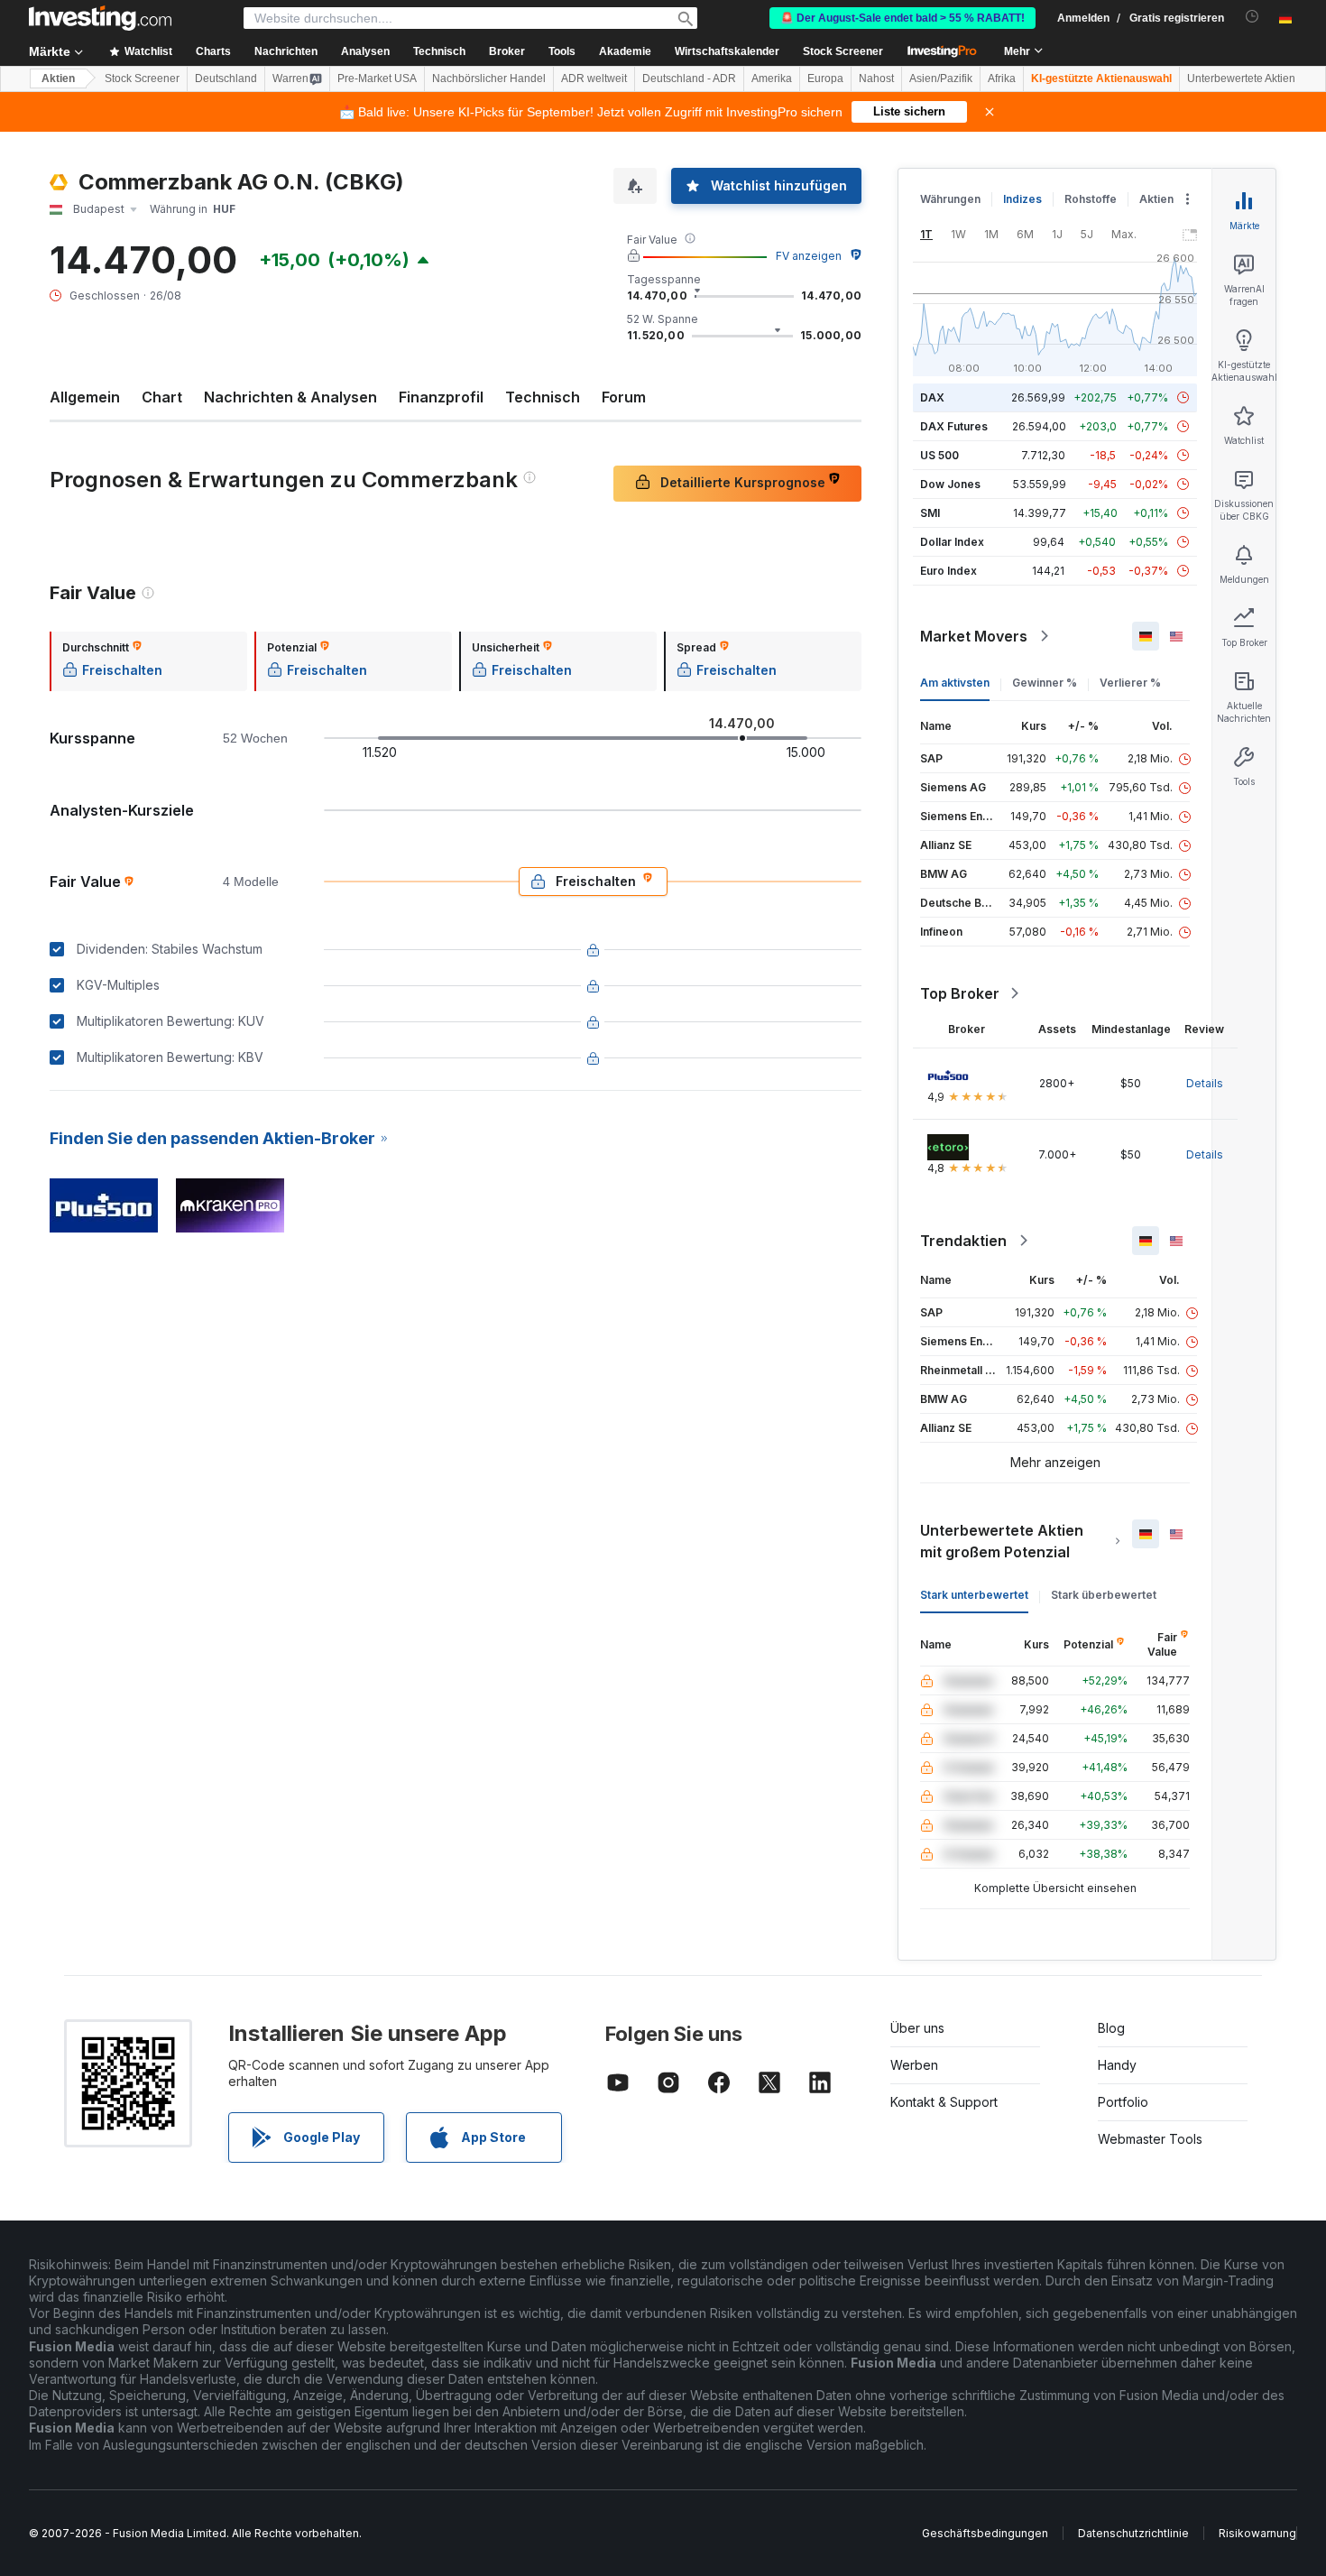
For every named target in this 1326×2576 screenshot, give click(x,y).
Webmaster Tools (1150, 2139)
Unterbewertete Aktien (1241, 78)
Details (1205, 1083)
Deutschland (226, 78)
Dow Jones (950, 484)
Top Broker (960, 993)
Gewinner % (1045, 683)
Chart (162, 397)
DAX (932, 397)
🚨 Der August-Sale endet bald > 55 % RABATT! (902, 18)
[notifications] (1252, 17)
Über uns (917, 2028)
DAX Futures (954, 426)
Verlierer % (1130, 683)
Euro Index (948, 571)
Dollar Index (952, 542)
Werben (914, 2065)
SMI (930, 513)
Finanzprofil (441, 397)
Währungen (950, 199)
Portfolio (1123, 2102)
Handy (1117, 2065)
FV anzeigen (809, 256)
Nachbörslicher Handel (489, 78)
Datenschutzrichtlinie (1133, 2533)
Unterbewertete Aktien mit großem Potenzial (1002, 1541)
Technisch (543, 397)
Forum (624, 397)
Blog (1111, 2028)
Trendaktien (963, 1241)
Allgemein (85, 397)
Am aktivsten (955, 683)
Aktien (58, 78)
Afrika (1002, 78)
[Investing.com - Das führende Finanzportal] (100, 18)
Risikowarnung (1257, 2533)
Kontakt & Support (944, 2102)
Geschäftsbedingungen (985, 2533)
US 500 (939, 455)
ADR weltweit (594, 78)
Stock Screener (843, 51)
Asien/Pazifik (941, 78)
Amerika (772, 78)
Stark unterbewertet (974, 1595)
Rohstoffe (1091, 199)
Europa (825, 78)
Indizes (1022, 199)
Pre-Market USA (377, 78)
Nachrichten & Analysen (290, 397)
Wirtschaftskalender (727, 51)
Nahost (876, 78)
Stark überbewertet (1104, 1595)
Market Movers (974, 636)
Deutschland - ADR (689, 78)
